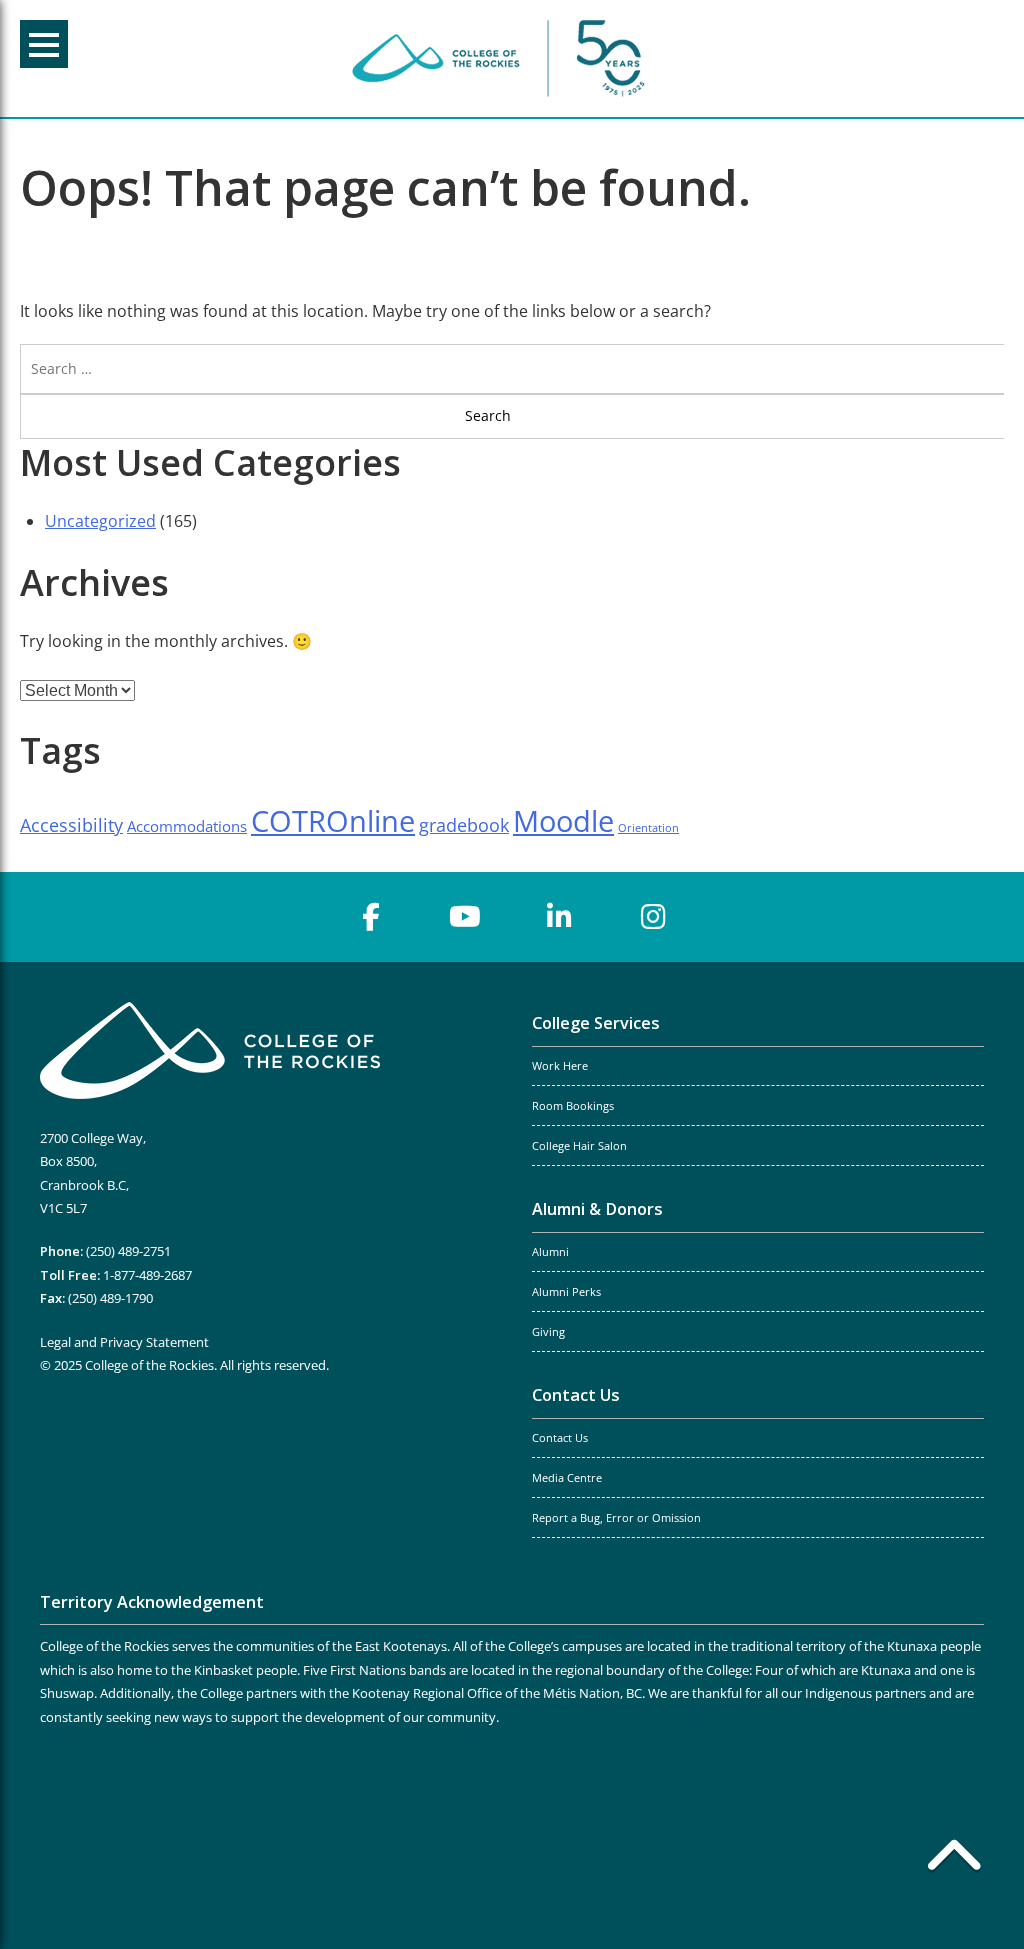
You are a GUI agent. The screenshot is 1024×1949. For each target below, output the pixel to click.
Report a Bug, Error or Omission (616, 1518)
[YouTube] (465, 917)
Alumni (550, 1252)
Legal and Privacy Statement (124, 1342)
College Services (596, 1023)
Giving (548, 1332)
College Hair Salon (579, 1146)
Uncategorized (100, 521)
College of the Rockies (502, 58)
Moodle (563, 821)
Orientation (648, 828)
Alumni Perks (566, 1292)
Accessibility (71, 825)
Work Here (560, 1066)
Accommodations (187, 826)
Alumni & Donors (597, 1209)
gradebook (464, 825)
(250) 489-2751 (128, 1251)
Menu (44, 44)
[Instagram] (653, 917)
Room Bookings (573, 1106)
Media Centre (567, 1478)
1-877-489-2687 (147, 1275)
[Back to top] (954, 1859)
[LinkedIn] (559, 917)
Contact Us (576, 1395)
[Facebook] (371, 917)
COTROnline (333, 821)
